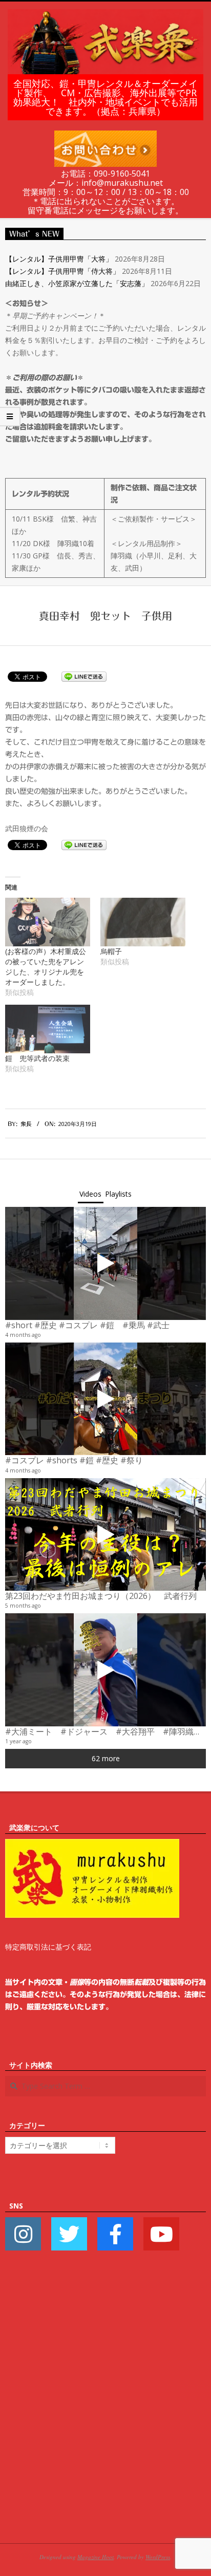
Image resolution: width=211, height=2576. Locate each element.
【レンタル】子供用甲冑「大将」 (59, 259)
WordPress (158, 2557)
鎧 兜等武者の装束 (37, 1058)
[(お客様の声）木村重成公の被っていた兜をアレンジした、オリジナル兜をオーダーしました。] (48, 922)
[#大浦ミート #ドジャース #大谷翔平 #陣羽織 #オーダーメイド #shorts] (105, 1670)
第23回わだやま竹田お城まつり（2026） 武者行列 (101, 1596)
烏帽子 (111, 951)
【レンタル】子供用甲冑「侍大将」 (62, 271)
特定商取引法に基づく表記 (48, 1947)
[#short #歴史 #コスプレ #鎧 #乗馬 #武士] (105, 1263)
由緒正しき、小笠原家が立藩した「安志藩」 (77, 283)
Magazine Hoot (96, 2557)
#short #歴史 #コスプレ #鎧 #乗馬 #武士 (87, 1325)
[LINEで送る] (84, 676)
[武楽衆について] (92, 1845)
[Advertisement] (105, 2412)
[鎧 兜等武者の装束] (48, 1029)
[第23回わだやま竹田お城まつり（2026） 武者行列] (105, 1535)
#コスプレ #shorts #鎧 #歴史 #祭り (74, 1460)
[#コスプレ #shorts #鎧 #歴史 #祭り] (105, 1399)
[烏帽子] (143, 922)
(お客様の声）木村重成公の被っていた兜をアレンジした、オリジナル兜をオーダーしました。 (46, 967)
